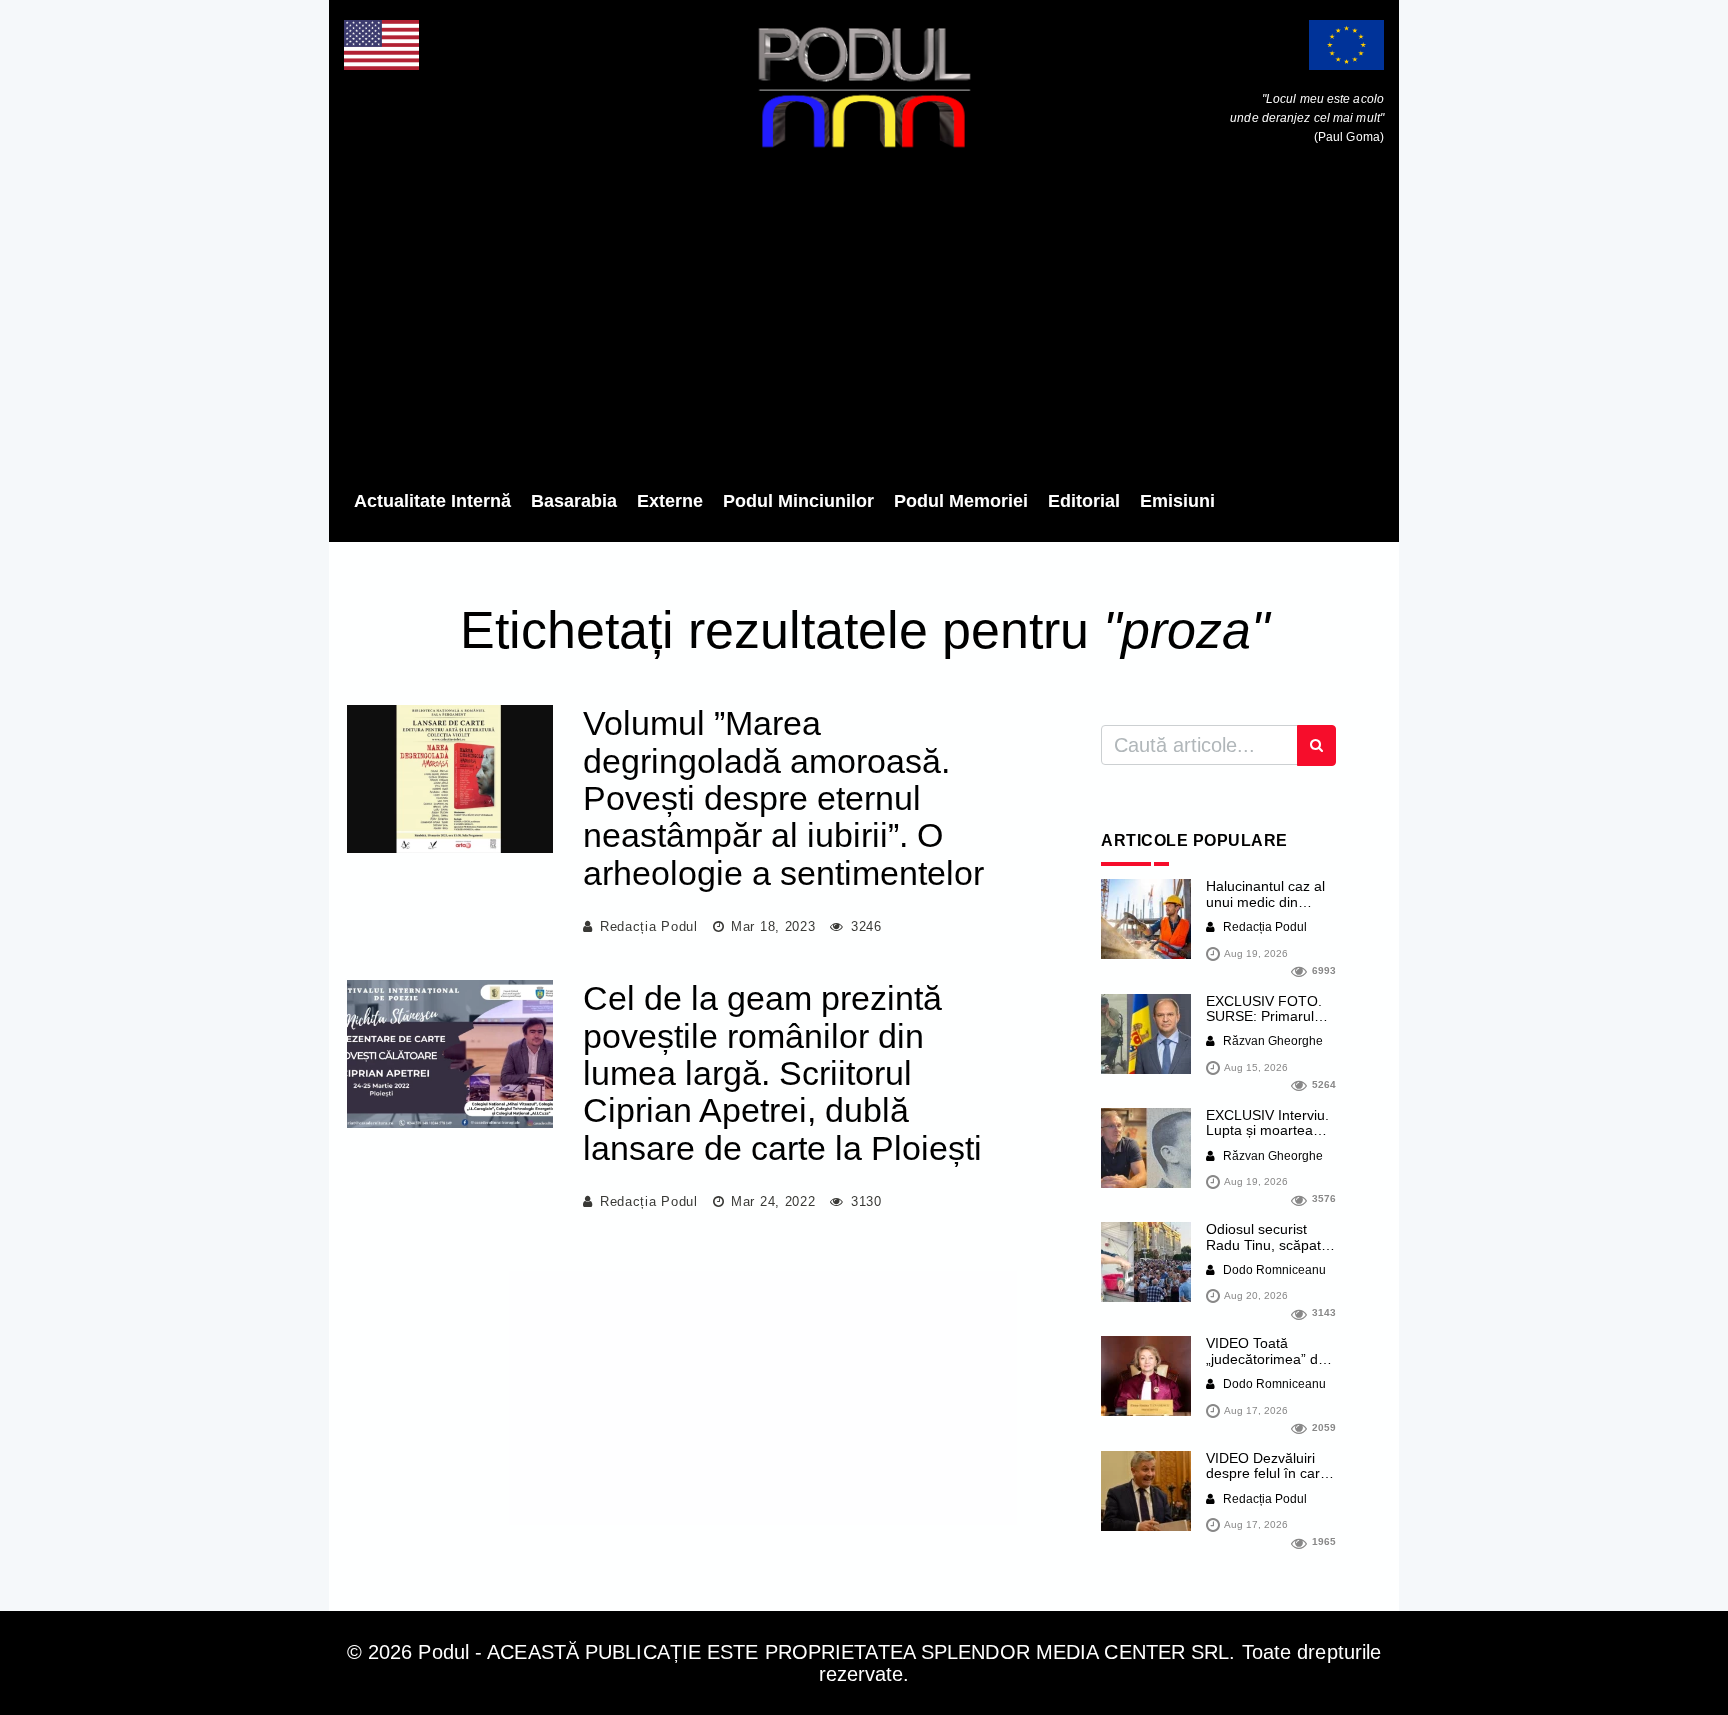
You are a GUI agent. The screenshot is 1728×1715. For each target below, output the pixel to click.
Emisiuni (1177, 501)
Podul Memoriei (961, 501)
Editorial (1084, 501)
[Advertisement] (864, 325)
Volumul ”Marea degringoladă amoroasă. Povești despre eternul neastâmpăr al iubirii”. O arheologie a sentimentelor (783, 798)
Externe (670, 501)
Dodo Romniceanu (1273, 1270)
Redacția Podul (649, 926)
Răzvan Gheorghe (1271, 1041)
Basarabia (574, 501)
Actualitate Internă (432, 501)
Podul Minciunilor (798, 501)
